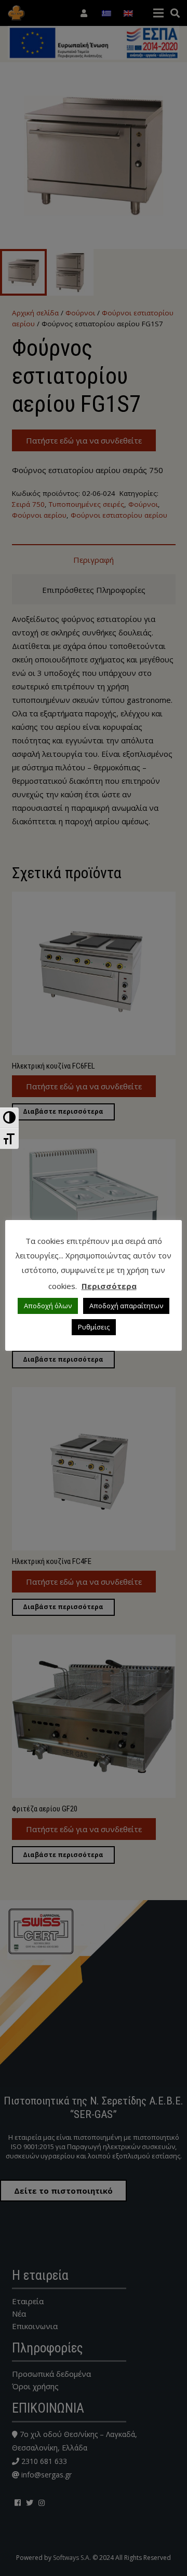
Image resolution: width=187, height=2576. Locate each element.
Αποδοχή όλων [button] (48, 1306)
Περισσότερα (109, 1286)
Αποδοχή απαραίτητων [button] (126, 1306)
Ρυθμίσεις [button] (94, 1327)
